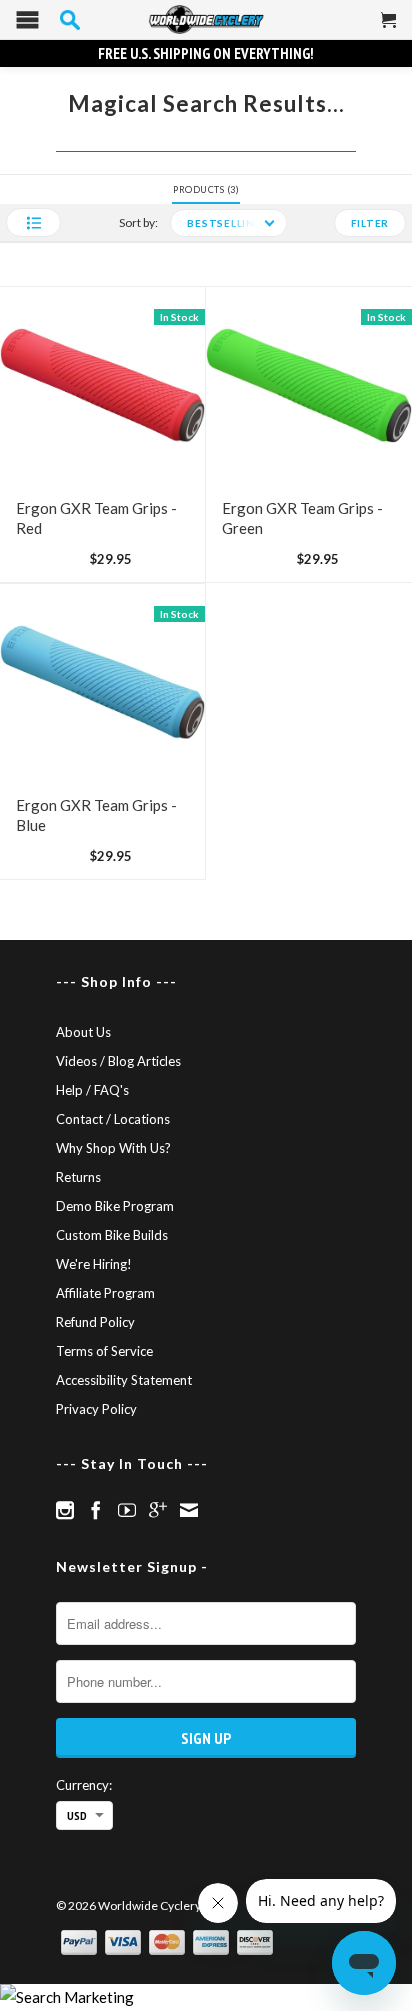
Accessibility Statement (124, 1380)
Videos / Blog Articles (118, 1061)
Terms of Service (104, 1351)
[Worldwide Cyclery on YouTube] (127, 1510)
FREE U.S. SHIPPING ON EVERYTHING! (206, 53)
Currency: (84, 1785)
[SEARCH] (70, 20)
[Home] (206, 20)
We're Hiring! (94, 1264)
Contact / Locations (113, 1119)
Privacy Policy (96, 1409)
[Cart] (389, 28)
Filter (370, 223)
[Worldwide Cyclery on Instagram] (65, 1510)
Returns (78, 1177)
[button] (33, 222)
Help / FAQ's (92, 1090)
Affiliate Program (105, 1293)
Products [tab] (204, 189)
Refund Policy (95, 1322)
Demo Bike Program (115, 1206)
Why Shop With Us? (113, 1148)
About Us (83, 1032)
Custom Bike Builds (112, 1235)
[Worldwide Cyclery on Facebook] (96, 1510)
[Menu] (27, 24)
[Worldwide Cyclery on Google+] (158, 1510)
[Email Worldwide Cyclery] (189, 1510)
